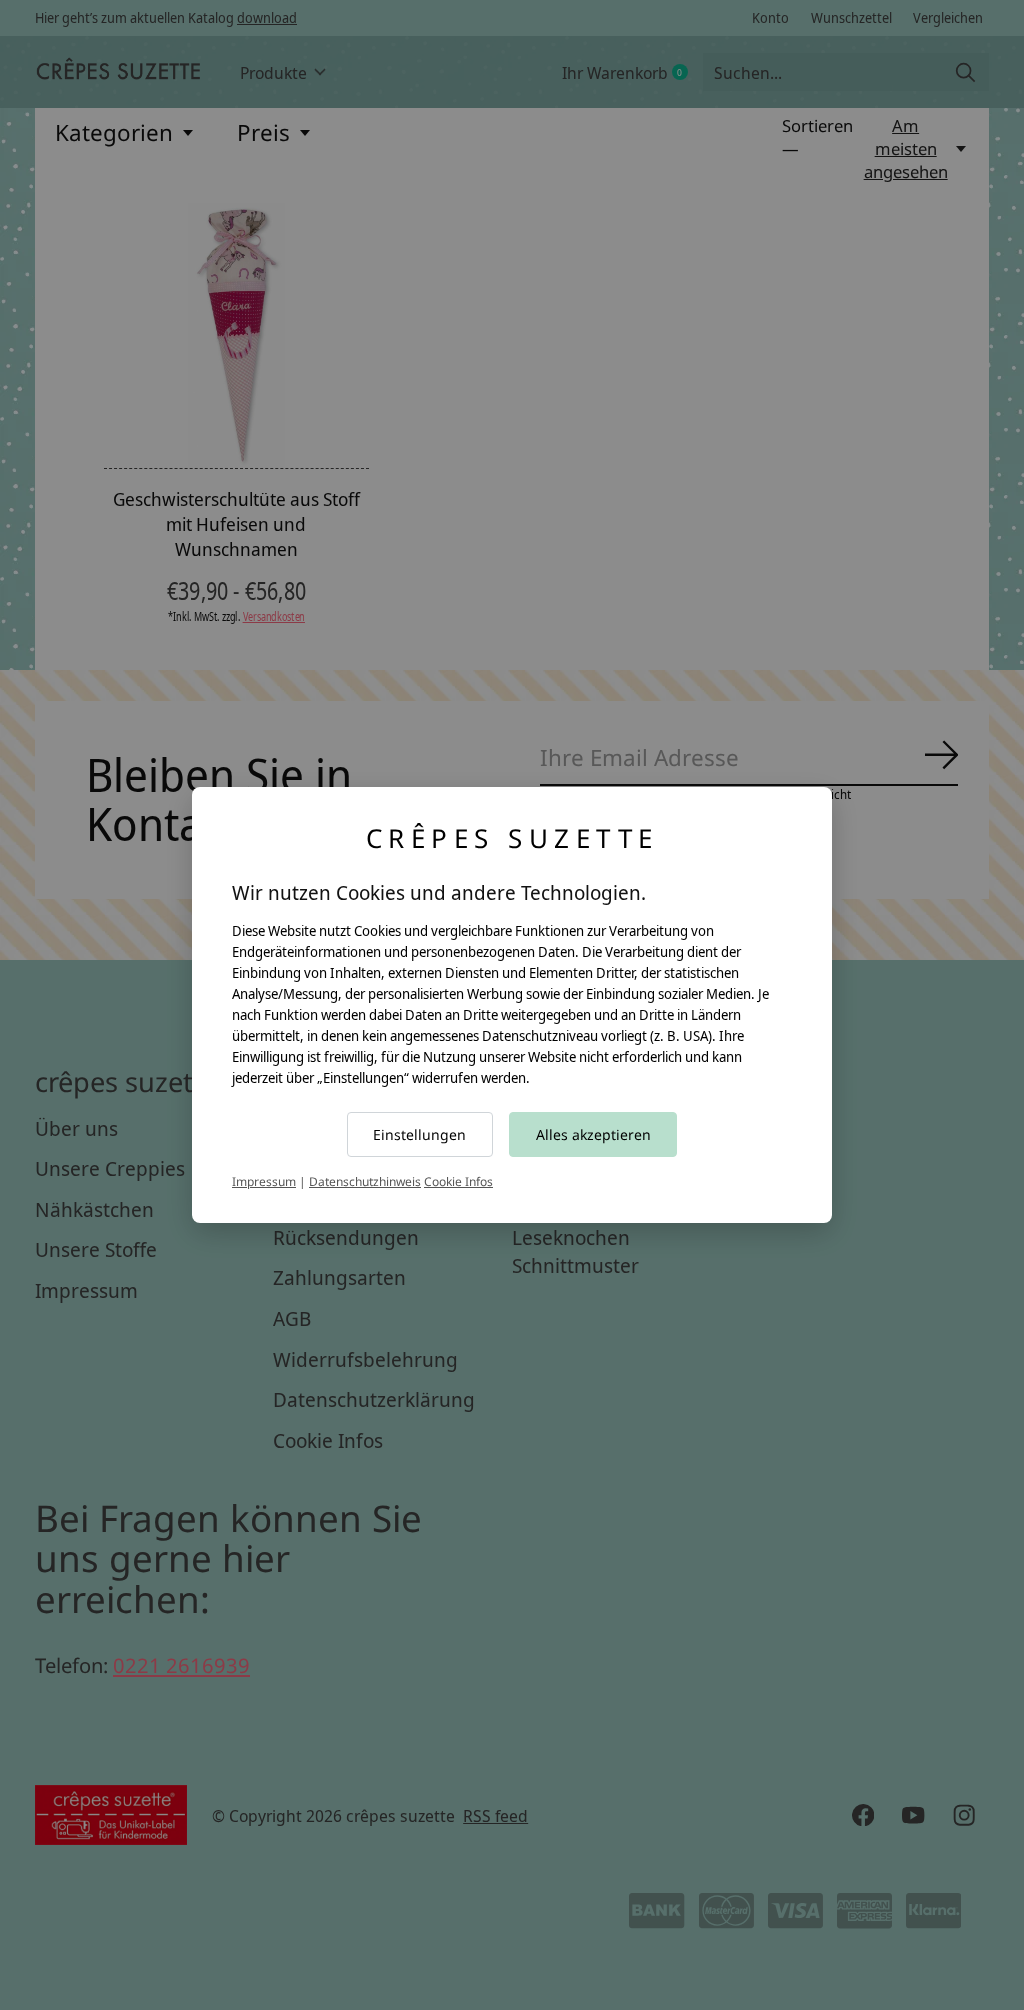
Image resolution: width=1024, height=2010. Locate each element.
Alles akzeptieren (593, 1134)
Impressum (264, 1181)
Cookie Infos (458, 1181)
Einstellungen (419, 1134)
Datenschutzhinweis (365, 1181)
